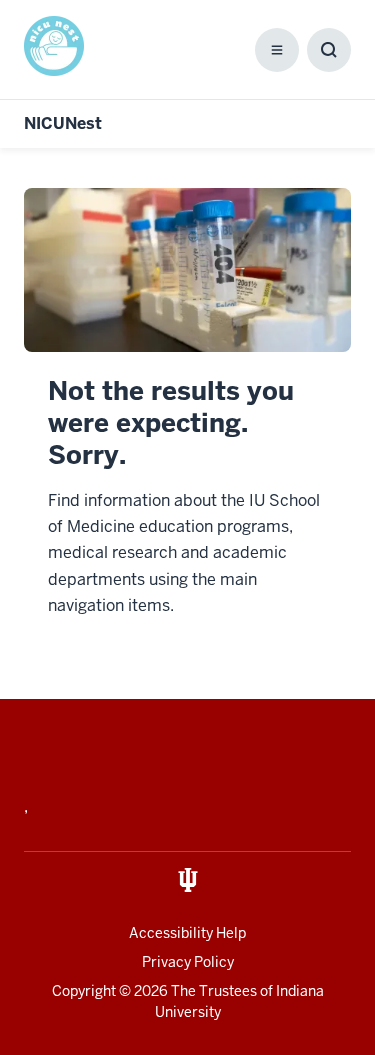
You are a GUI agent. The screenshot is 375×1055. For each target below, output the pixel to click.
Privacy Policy (188, 962)
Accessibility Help (187, 933)
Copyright (84, 991)
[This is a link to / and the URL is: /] (58, 46)
